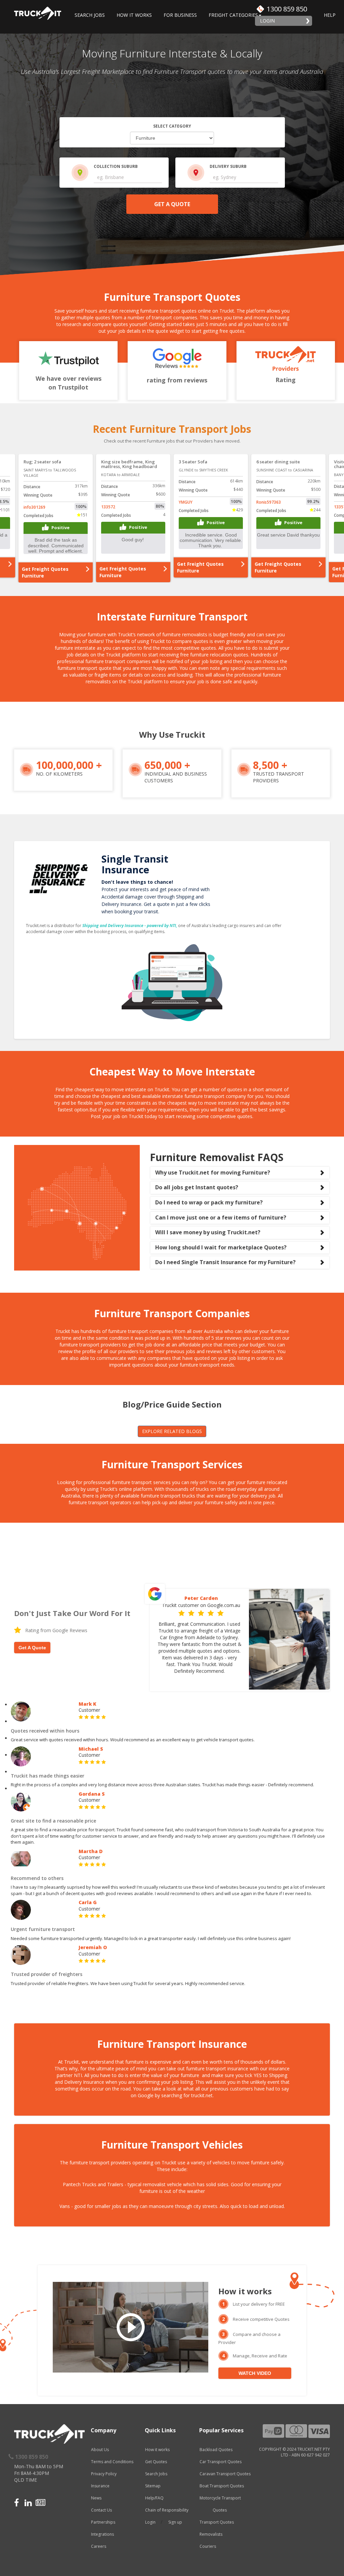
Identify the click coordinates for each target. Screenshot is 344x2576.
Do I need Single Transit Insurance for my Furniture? (225, 1262)
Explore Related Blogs (172, 1431)
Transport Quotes (217, 2522)
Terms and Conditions (112, 2462)
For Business (180, 15)
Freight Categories (233, 15)
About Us (100, 2450)
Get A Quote (32, 1648)
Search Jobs (90, 15)
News (96, 2498)
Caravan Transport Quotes (225, 2474)
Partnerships (103, 2522)
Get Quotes (156, 2462)
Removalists (211, 2534)
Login (267, 21)
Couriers (208, 2546)
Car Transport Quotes (221, 2462)
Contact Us (101, 2510)
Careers (99, 2546)
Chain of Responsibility (167, 2510)
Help (330, 15)
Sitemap (153, 2486)
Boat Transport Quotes (222, 2486)
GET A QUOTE (172, 204)
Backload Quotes (216, 2450)
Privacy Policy (104, 2474)
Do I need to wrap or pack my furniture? (209, 1202)
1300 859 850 (287, 9)
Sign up (175, 2522)
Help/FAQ (154, 2498)
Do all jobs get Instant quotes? (197, 1187)
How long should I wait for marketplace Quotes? (221, 1247)
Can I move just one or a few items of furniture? (221, 1217)
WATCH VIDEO (255, 2373)
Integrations (102, 2534)
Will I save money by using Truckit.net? (208, 1232)
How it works (157, 2450)
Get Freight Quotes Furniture (45, 567)
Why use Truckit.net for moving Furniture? (213, 1172)
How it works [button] (134, 15)
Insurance (100, 2486)
